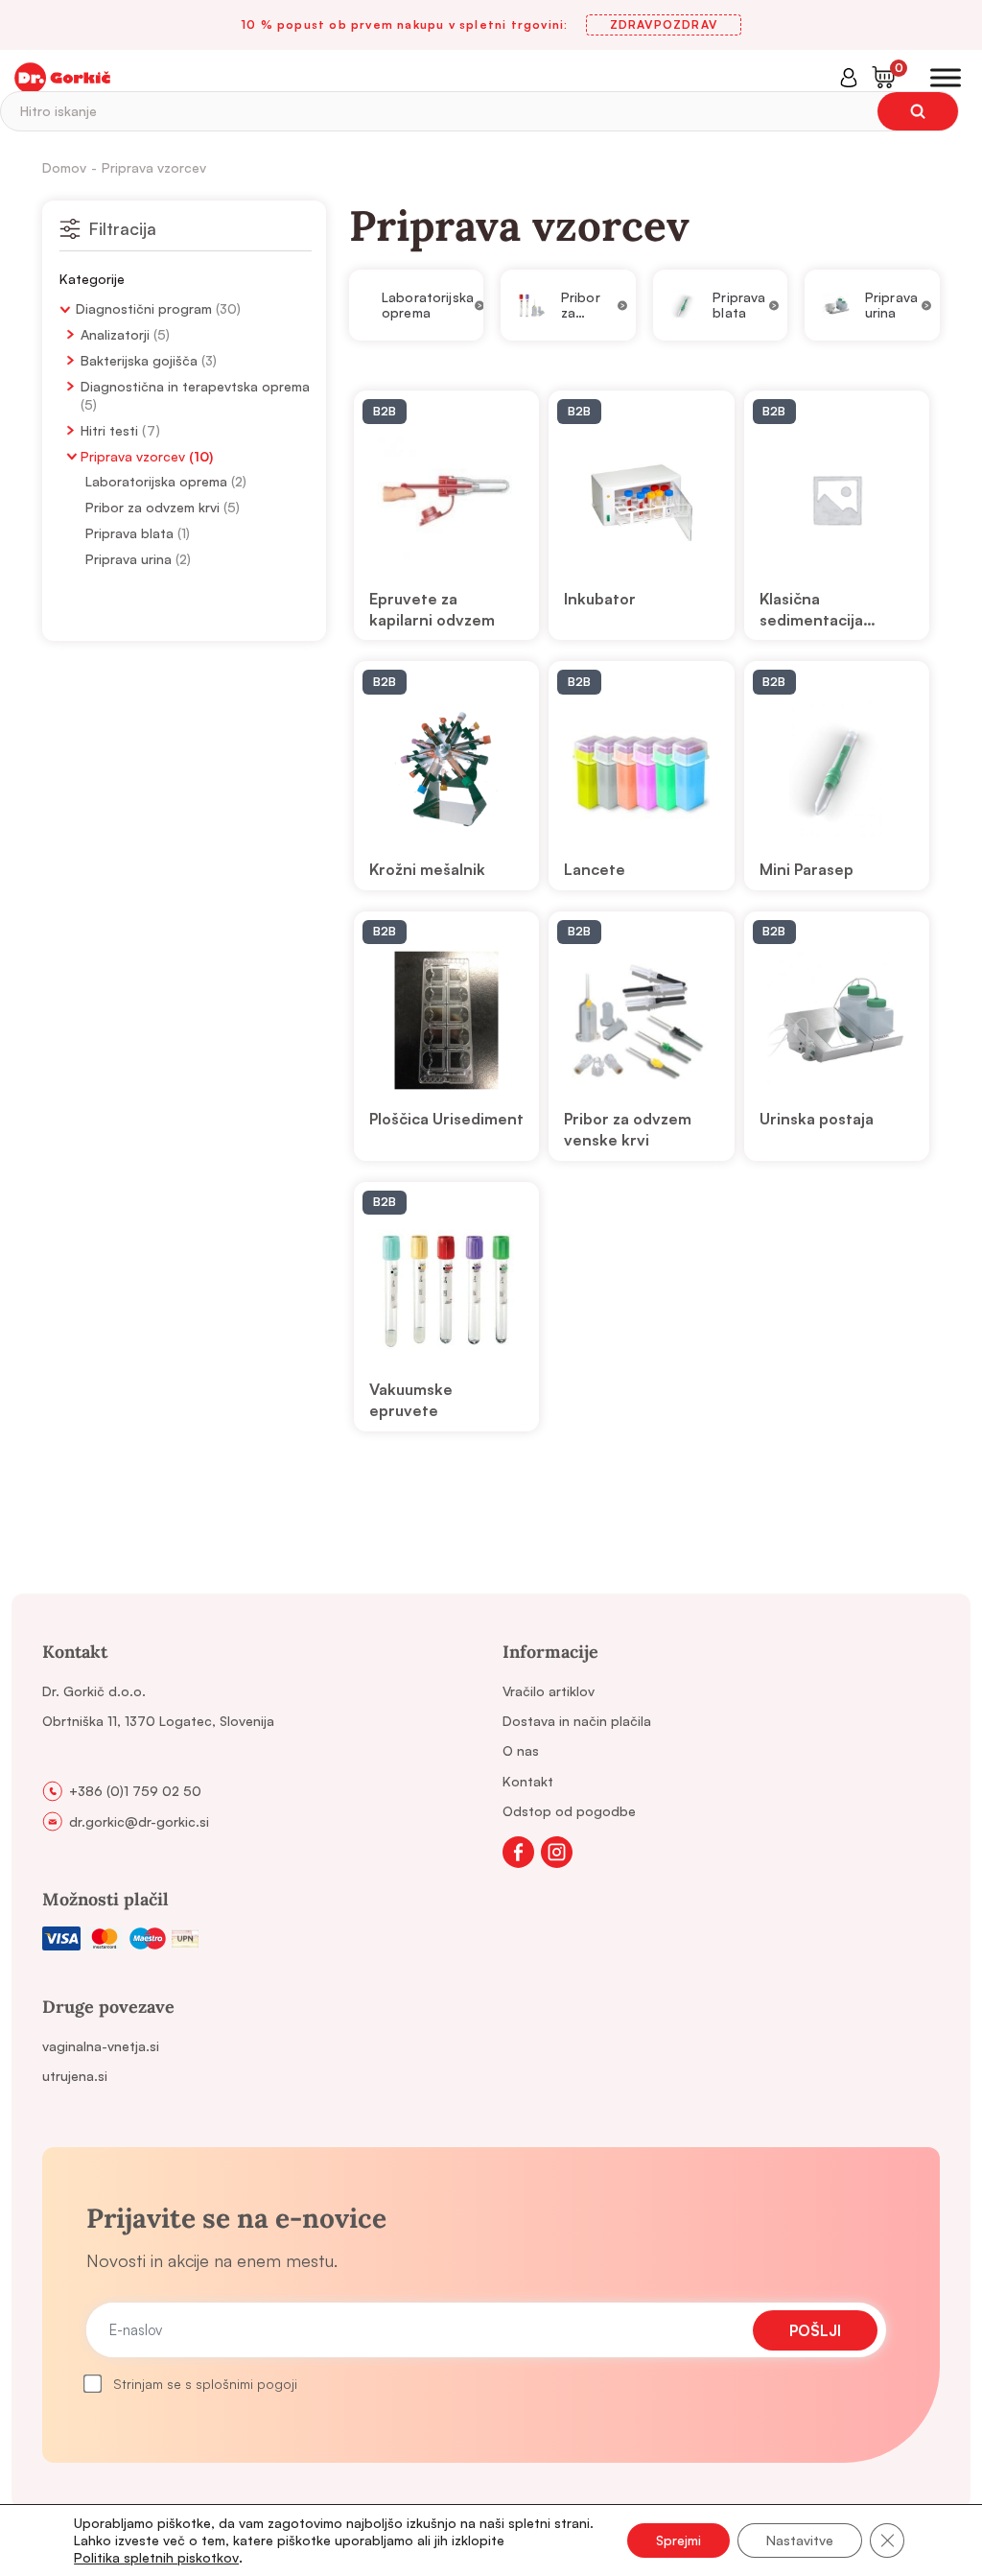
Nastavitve (800, 2540)
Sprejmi (678, 2540)
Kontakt (528, 1781)
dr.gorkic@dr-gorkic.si (139, 1821)
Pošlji (815, 2330)
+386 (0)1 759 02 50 (135, 1791)
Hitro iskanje (58, 111)
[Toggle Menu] (946, 78)
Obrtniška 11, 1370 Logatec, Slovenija (158, 1721)
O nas (521, 1750)
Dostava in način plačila (577, 1721)
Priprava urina (129, 559)
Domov (64, 167)
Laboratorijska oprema (156, 481)
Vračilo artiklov (549, 1691)
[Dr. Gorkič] (62, 78)
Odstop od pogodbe (569, 1811)
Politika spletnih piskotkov (156, 2557)
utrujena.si (75, 2076)
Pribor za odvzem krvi (152, 507)
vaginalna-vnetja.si (101, 2046)
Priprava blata (129, 533)
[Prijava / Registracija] (849, 78)
